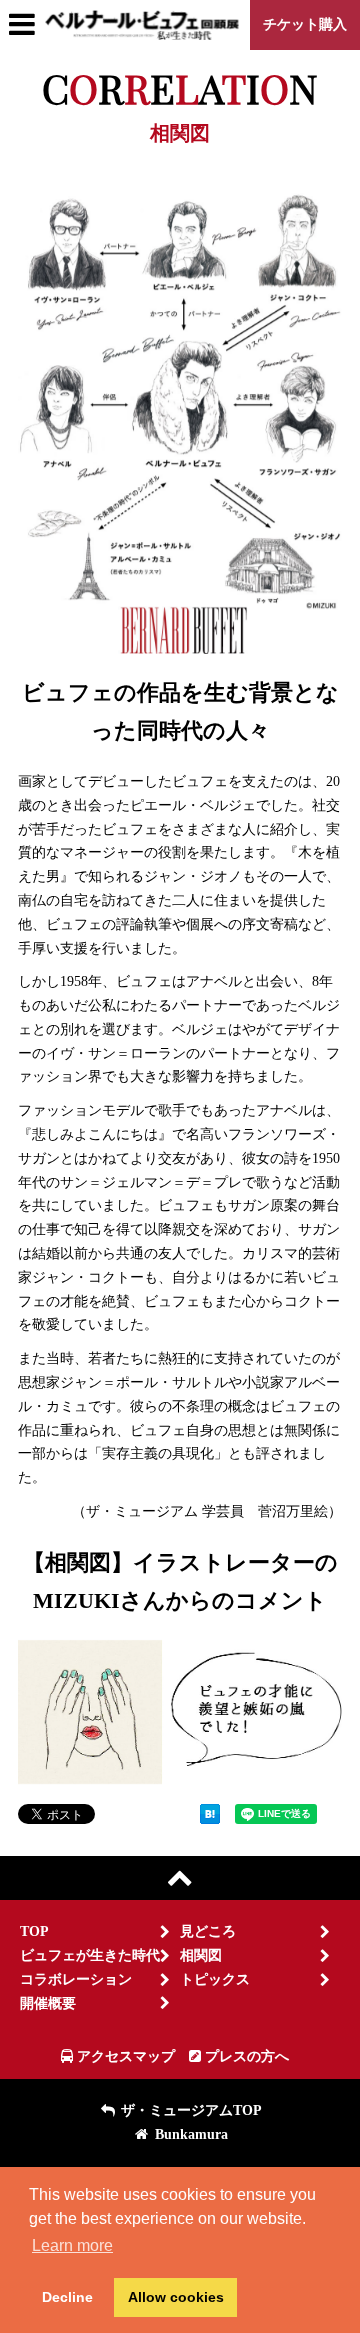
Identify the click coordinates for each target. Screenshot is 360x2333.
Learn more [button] (72, 2245)
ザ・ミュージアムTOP (189, 2110)
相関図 (201, 1955)
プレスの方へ (245, 2056)
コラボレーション (76, 1979)
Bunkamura (189, 2134)
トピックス (215, 1979)
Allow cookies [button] (176, 2297)
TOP (34, 1931)
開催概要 (48, 2003)
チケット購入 (305, 24)
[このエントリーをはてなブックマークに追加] (210, 1815)
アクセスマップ (124, 2056)
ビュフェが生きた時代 (90, 1955)
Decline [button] (67, 2297)
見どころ (208, 1931)
